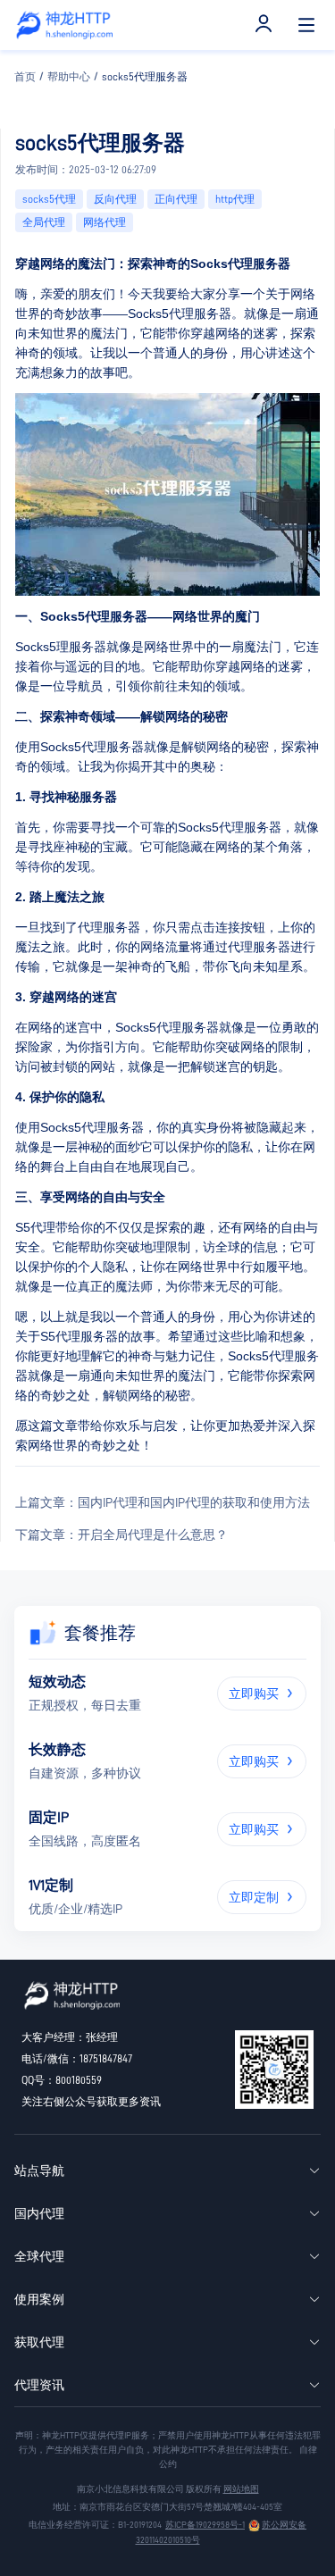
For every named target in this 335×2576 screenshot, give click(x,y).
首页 (25, 77)
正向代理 (176, 199)
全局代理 (44, 222)
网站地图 (241, 2489)
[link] (25, 77)
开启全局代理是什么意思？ (121, 1535)
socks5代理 (49, 199)
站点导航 (39, 2170)
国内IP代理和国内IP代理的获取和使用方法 (163, 1502)
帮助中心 (69, 77)
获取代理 (39, 2342)
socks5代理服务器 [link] (145, 77)
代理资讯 (39, 2385)
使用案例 (39, 2299)
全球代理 (39, 2256)
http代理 (235, 199)
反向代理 (115, 199)
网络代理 (105, 222)
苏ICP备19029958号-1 (205, 2525)
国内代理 (39, 2213)
